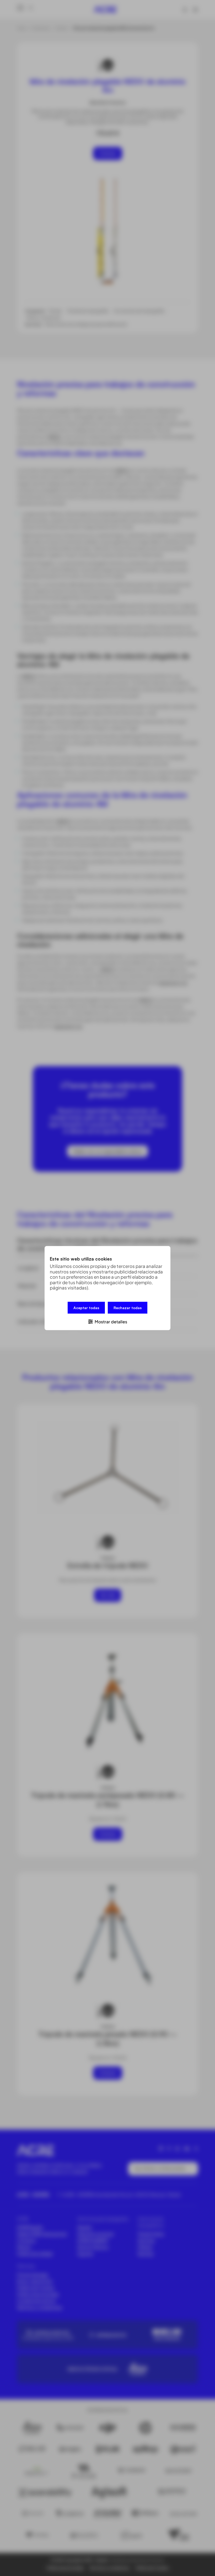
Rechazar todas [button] (128, 1307)
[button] (107, 1321)
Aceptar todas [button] (86, 1307)
